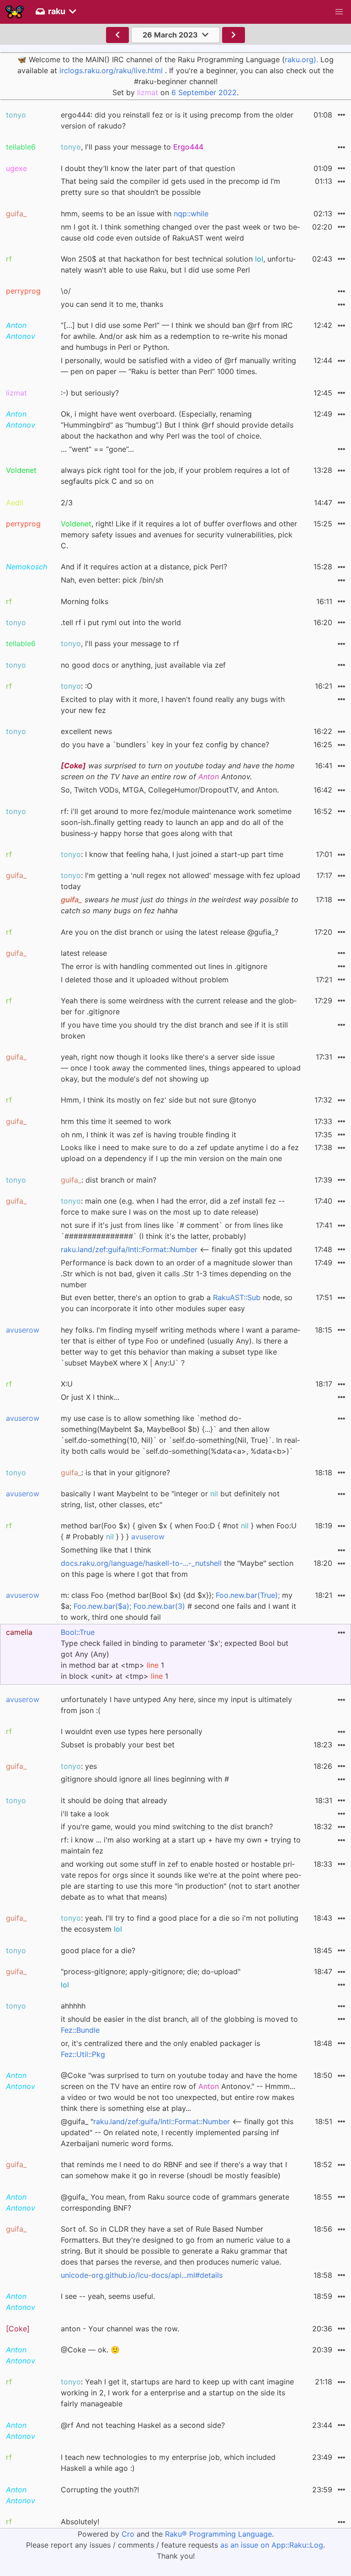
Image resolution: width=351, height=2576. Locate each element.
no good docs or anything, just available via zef (143, 665)
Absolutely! (80, 2522)
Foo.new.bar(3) (159, 1606)
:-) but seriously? (90, 393)
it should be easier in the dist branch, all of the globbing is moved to (179, 2024)
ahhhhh (73, 2006)
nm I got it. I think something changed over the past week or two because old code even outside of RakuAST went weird (180, 232)
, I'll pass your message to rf (120, 643)
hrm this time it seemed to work (116, 1121)
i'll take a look (85, 1814)
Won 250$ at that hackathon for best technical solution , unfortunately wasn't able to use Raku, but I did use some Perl (178, 264)
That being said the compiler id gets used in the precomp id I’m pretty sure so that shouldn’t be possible (170, 187)
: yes (79, 1766)
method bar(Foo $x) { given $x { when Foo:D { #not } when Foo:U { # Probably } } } (179, 1531)
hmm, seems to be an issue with (135, 214)
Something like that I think (106, 1550)
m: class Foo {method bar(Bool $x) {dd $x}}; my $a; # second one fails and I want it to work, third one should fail (178, 1606)
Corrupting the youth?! (100, 2490)
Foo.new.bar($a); (102, 1606)
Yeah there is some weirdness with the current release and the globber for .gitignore (179, 1006)
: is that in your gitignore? (115, 1473)
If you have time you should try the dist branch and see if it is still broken (174, 1030)
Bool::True (78, 1632)
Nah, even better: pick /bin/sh (112, 580)
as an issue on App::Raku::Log (272, 2545)
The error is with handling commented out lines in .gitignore (164, 966)
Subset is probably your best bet (118, 1745)
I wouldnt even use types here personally (132, 1731)
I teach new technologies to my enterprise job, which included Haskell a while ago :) (168, 2463)
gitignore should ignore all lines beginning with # (145, 1779)
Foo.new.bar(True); (248, 1595)
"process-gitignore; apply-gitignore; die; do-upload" (151, 1971)
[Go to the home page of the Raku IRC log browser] (15, 12)
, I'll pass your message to (132, 147)
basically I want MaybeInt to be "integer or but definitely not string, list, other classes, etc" (170, 1499)
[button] (339, 12)
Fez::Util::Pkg (83, 2054)
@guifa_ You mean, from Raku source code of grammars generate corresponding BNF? (175, 2202)
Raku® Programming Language (218, 2534)
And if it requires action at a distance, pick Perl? (144, 567)
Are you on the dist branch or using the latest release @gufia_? (170, 932)
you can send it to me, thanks (112, 304)
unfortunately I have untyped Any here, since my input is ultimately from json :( (176, 1705)
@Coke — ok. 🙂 (90, 2350)
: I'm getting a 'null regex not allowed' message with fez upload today (181, 881)
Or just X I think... (90, 1397)
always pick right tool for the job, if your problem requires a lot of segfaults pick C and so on (175, 476)
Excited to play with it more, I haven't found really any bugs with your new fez (173, 705)
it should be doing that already (114, 1800)
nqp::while (191, 214)
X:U (67, 1384)
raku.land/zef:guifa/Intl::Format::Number (129, 1249)
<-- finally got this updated (176, 1249)
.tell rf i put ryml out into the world (121, 622)
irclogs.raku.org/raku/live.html (111, 70)
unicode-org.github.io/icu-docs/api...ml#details (142, 2275)
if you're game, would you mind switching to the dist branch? (167, 1826)
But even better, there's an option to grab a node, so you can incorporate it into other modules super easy (177, 1303)
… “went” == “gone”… (97, 449)
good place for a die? (98, 1950)
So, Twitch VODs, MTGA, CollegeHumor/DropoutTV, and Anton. (170, 790)
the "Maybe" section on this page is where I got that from (177, 1569)
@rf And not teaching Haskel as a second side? (143, 2425)
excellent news (86, 731)
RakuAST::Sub (237, 1297)
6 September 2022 (204, 92)
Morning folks (85, 601)
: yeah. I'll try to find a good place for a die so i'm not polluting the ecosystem (180, 1923)
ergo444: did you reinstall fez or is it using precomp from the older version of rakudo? (177, 120)
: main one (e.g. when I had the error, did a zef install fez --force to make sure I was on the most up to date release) (173, 1206)
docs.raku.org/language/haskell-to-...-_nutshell (141, 1563)
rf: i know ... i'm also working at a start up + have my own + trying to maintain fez (181, 1845)
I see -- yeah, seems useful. (108, 2296)
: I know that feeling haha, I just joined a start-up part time (172, 854)
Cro (128, 2534)
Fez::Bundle (80, 2030)
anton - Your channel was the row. (120, 2329)
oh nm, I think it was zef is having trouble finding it (149, 1135)
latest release (84, 953)
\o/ (66, 291)
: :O (77, 686)
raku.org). (301, 59)
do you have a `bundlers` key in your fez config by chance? (165, 744)
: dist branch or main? (109, 1180)
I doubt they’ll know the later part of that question (148, 168)
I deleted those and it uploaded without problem (145, 980)
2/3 (67, 503)
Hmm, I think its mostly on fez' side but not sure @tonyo (159, 1100)
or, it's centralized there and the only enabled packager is (160, 2049)
